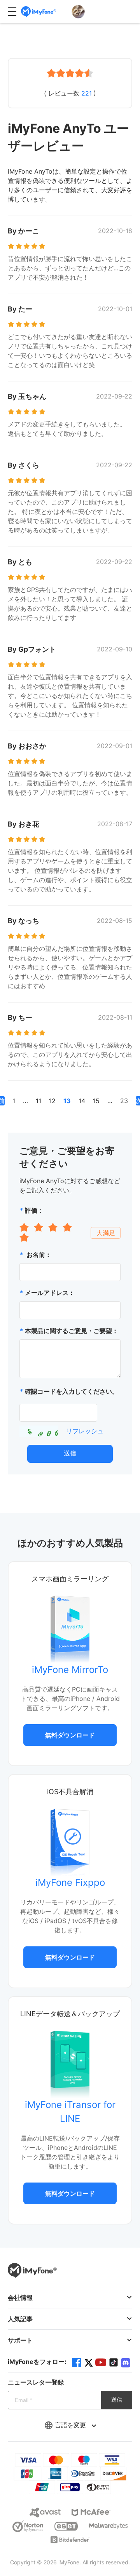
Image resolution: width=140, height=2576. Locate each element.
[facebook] (77, 2362)
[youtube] (101, 2362)
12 (52, 1101)
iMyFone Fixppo (70, 1882)
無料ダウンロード (70, 1735)
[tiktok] (114, 2362)
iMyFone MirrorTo (70, 1670)
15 (96, 1101)
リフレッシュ (85, 1431)
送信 (70, 1453)
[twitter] (89, 2362)
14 (82, 1101)
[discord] (126, 2362)
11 (38, 1101)
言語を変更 (71, 2425)
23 (124, 1101)
